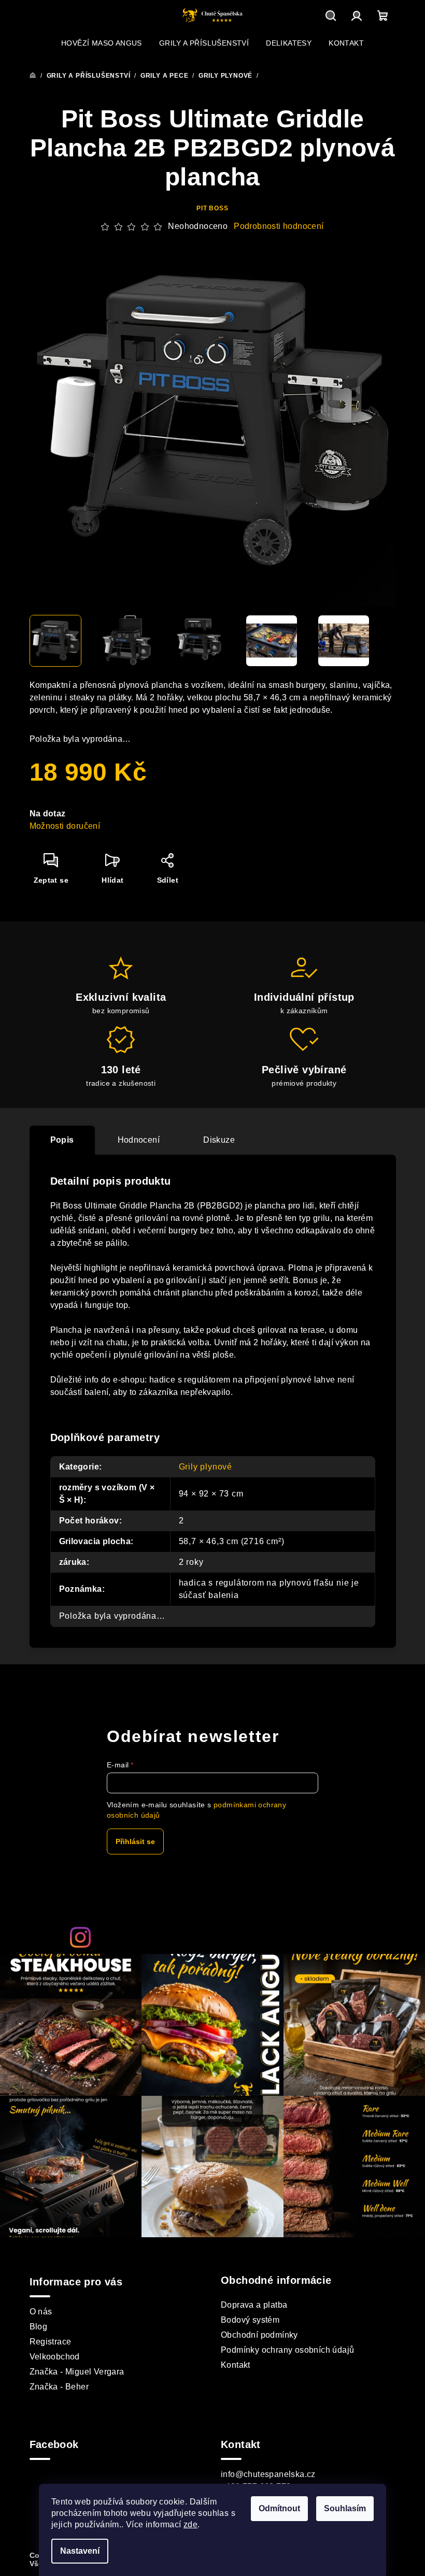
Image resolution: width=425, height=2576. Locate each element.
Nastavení (80, 2551)
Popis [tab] (62, 1140)
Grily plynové (206, 1467)
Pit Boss (212, 208)
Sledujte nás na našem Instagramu (228, 1937)
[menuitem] (102, 43)
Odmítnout (279, 2508)
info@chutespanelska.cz (268, 2474)
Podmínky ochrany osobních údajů (287, 2350)
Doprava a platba (254, 2305)
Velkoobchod (55, 2357)
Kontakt (236, 2365)
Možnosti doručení (65, 826)
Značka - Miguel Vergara (77, 2372)
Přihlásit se (135, 1841)
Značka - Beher (59, 2387)
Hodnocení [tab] (139, 1140)
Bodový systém (250, 2320)
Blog (39, 2327)
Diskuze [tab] (219, 1140)
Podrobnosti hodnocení (279, 226)
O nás (41, 2312)
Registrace (51, 2342)
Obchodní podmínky (259, 2335)
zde (190, 2524)
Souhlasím (345, 2508)
